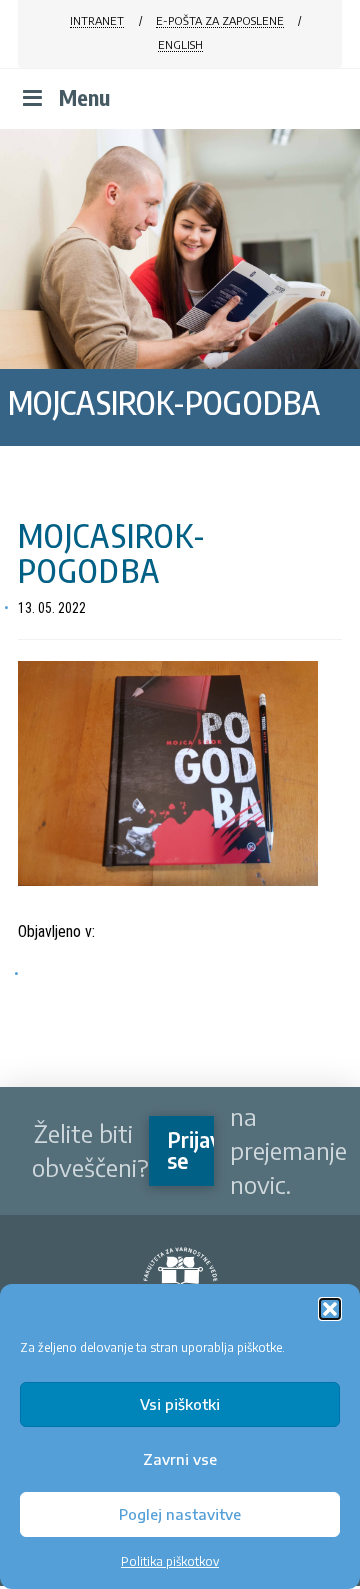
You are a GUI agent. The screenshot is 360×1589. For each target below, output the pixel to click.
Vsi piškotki (180, 1404)
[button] (330, 1309)
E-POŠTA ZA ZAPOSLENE (220, 20)
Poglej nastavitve (180, 1514)
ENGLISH (180, 44)
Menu (84, 97)
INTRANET (97, 20)
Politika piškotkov (170, 1561)
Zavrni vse (180, 1459)
